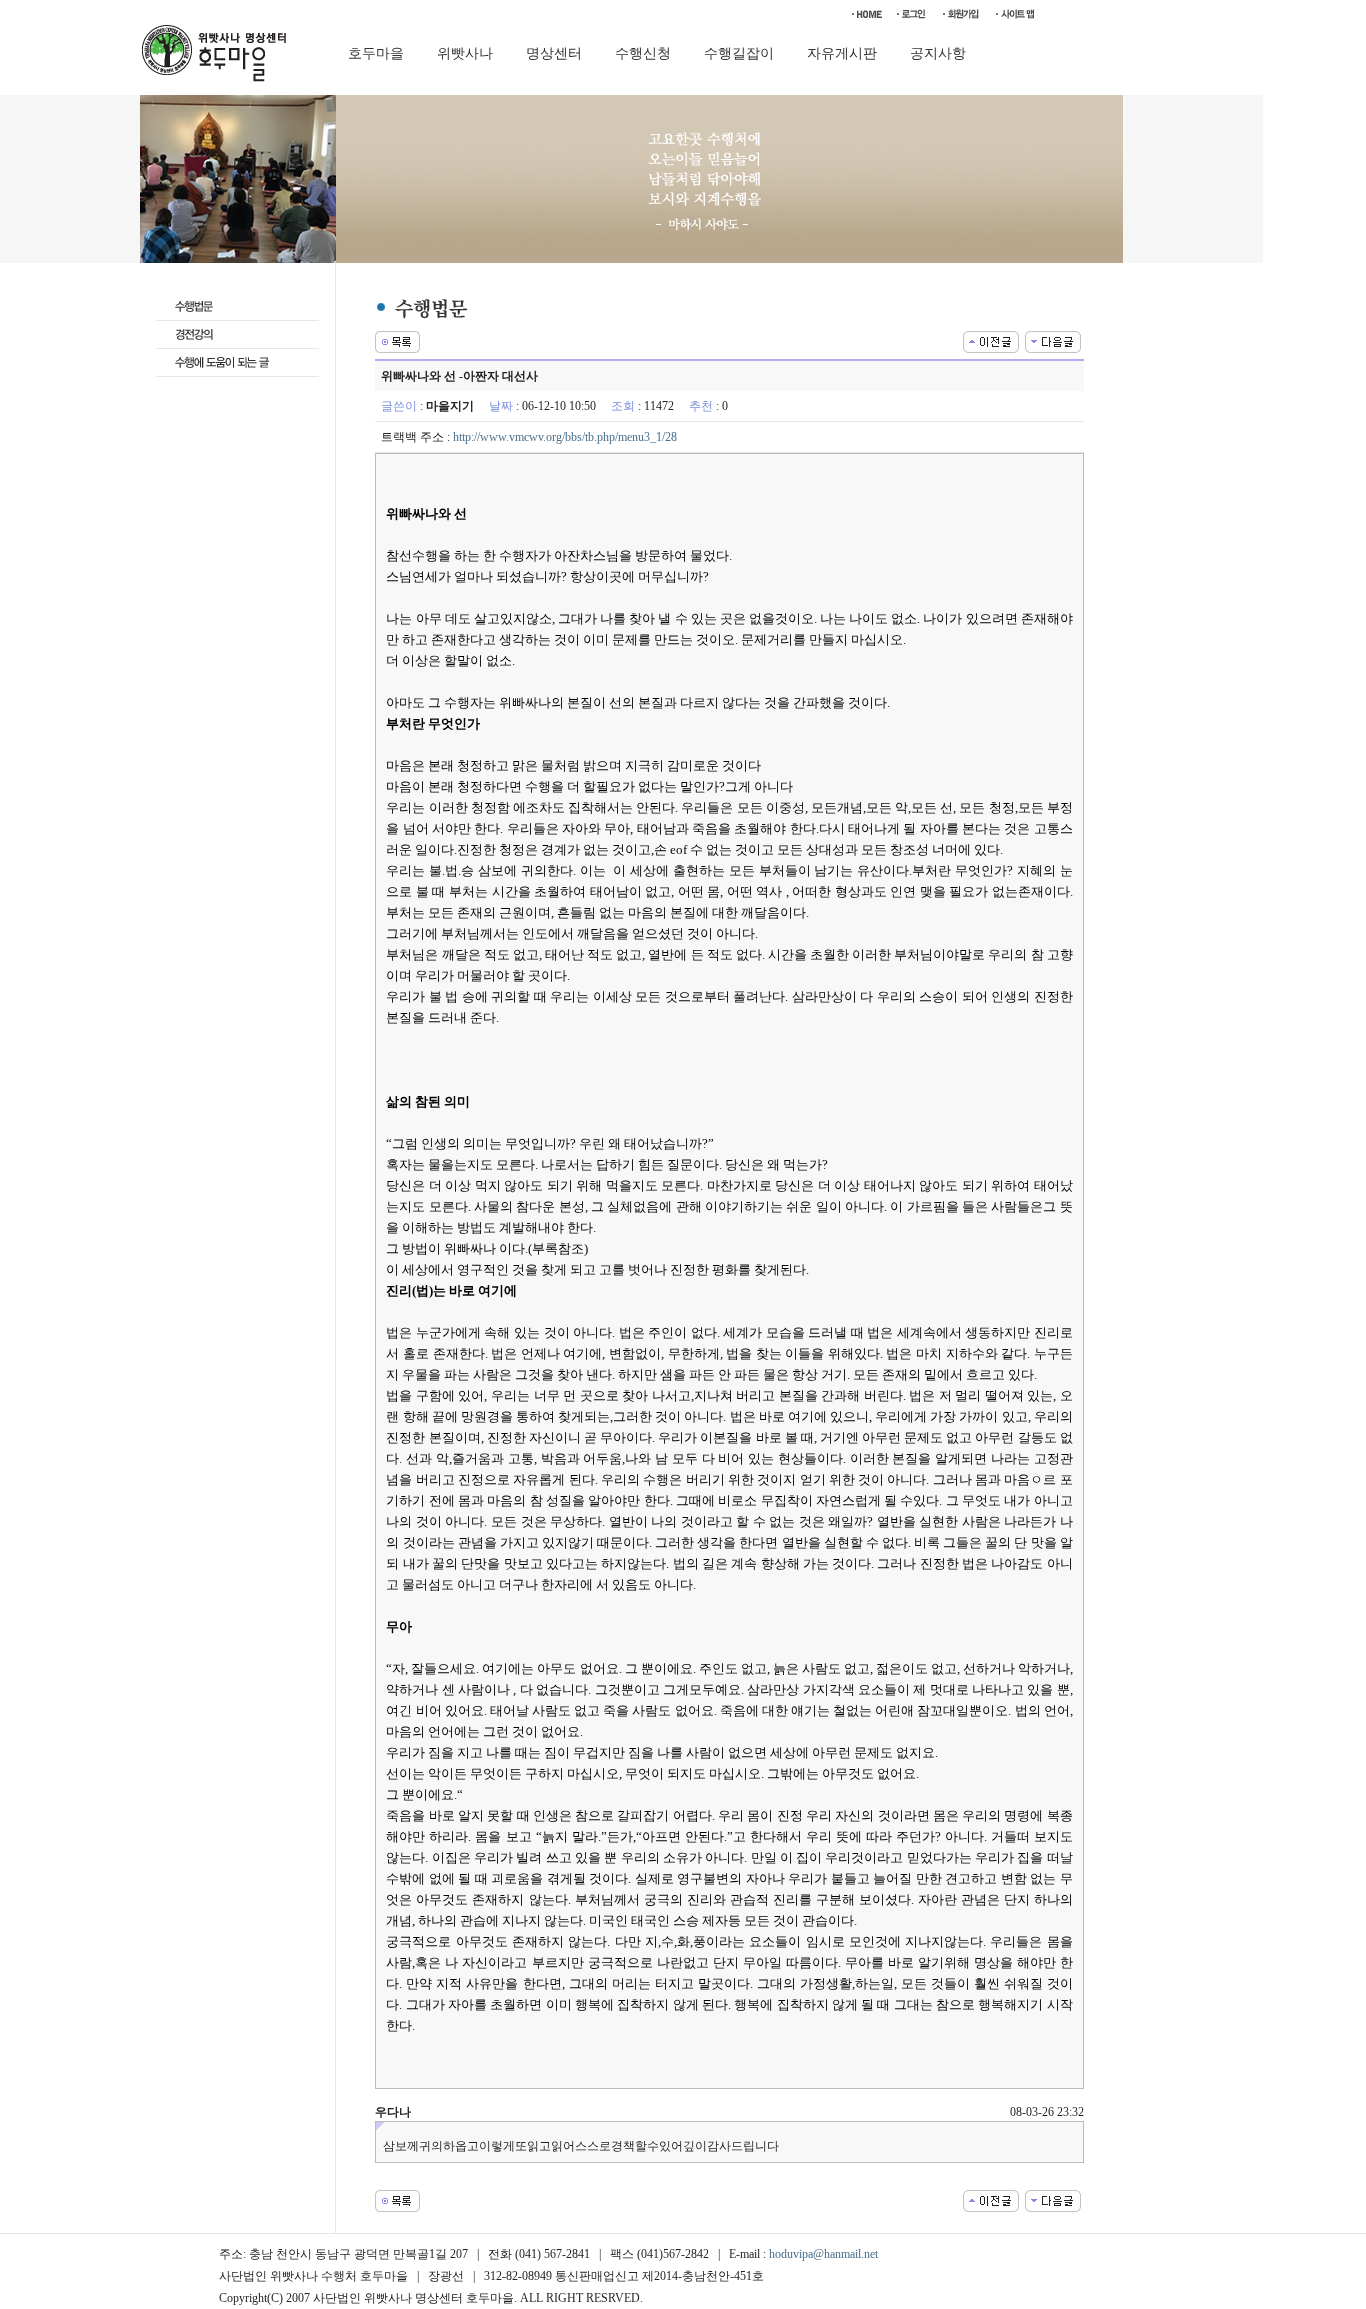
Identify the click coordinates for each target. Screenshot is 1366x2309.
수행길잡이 (739, 53)
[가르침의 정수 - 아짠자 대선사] (991, 340)
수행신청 (643, 53)
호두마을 (376, 53)
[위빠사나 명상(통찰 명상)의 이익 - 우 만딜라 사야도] (1053, 340)
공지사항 (938, 53)
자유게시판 (842, 53)
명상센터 (554, 53)
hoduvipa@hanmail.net (823, 2254)
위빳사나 (465, 53)
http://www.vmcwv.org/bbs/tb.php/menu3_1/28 (565, 437)
